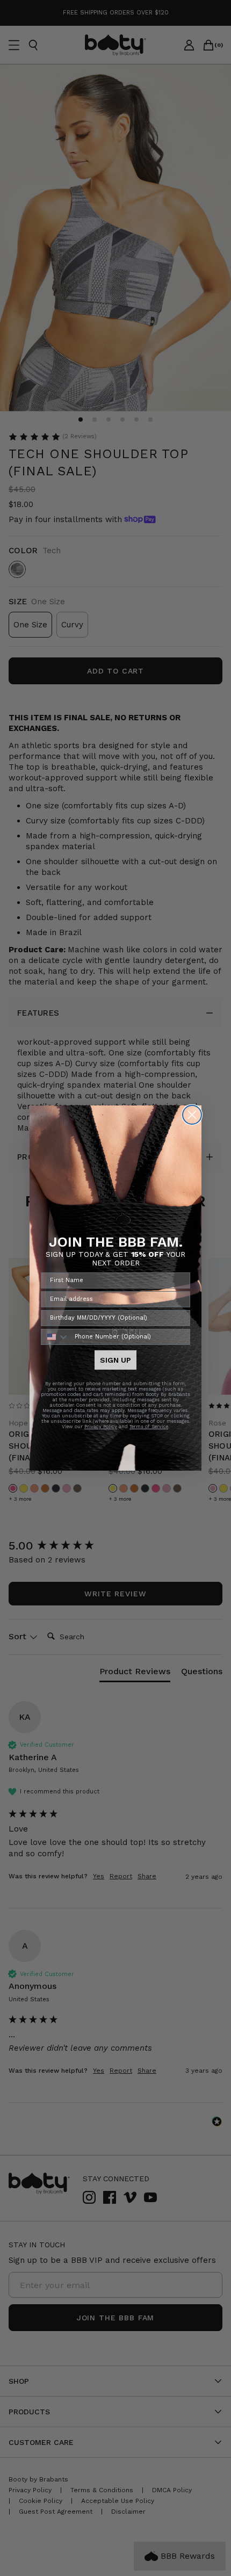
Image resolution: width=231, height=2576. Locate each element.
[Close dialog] (192, 1115)
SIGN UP (115, 1360)
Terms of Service (149, 1427)
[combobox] (55, 1337)
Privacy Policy (101, 1427)
